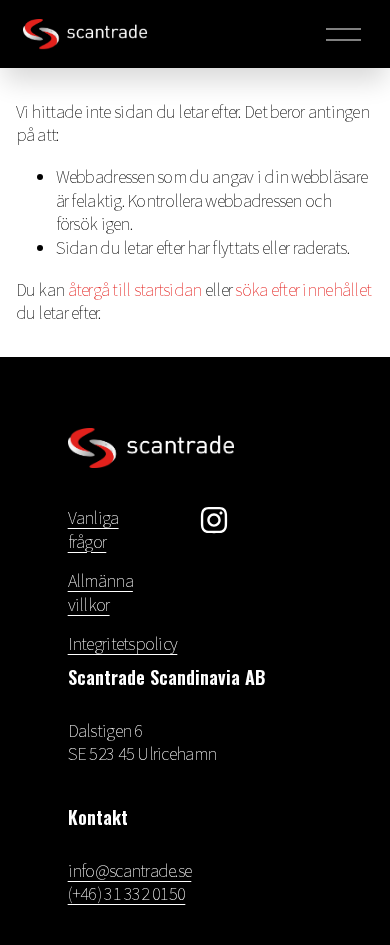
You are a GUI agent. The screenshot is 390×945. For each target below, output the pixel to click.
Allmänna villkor (100, 592)
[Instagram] (214, 520)
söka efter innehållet (303, 289)
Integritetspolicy (123, 643)
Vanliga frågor (93, 529)
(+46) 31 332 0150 (127, 893)
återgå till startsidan (135, 289)
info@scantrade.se (130, 870)
